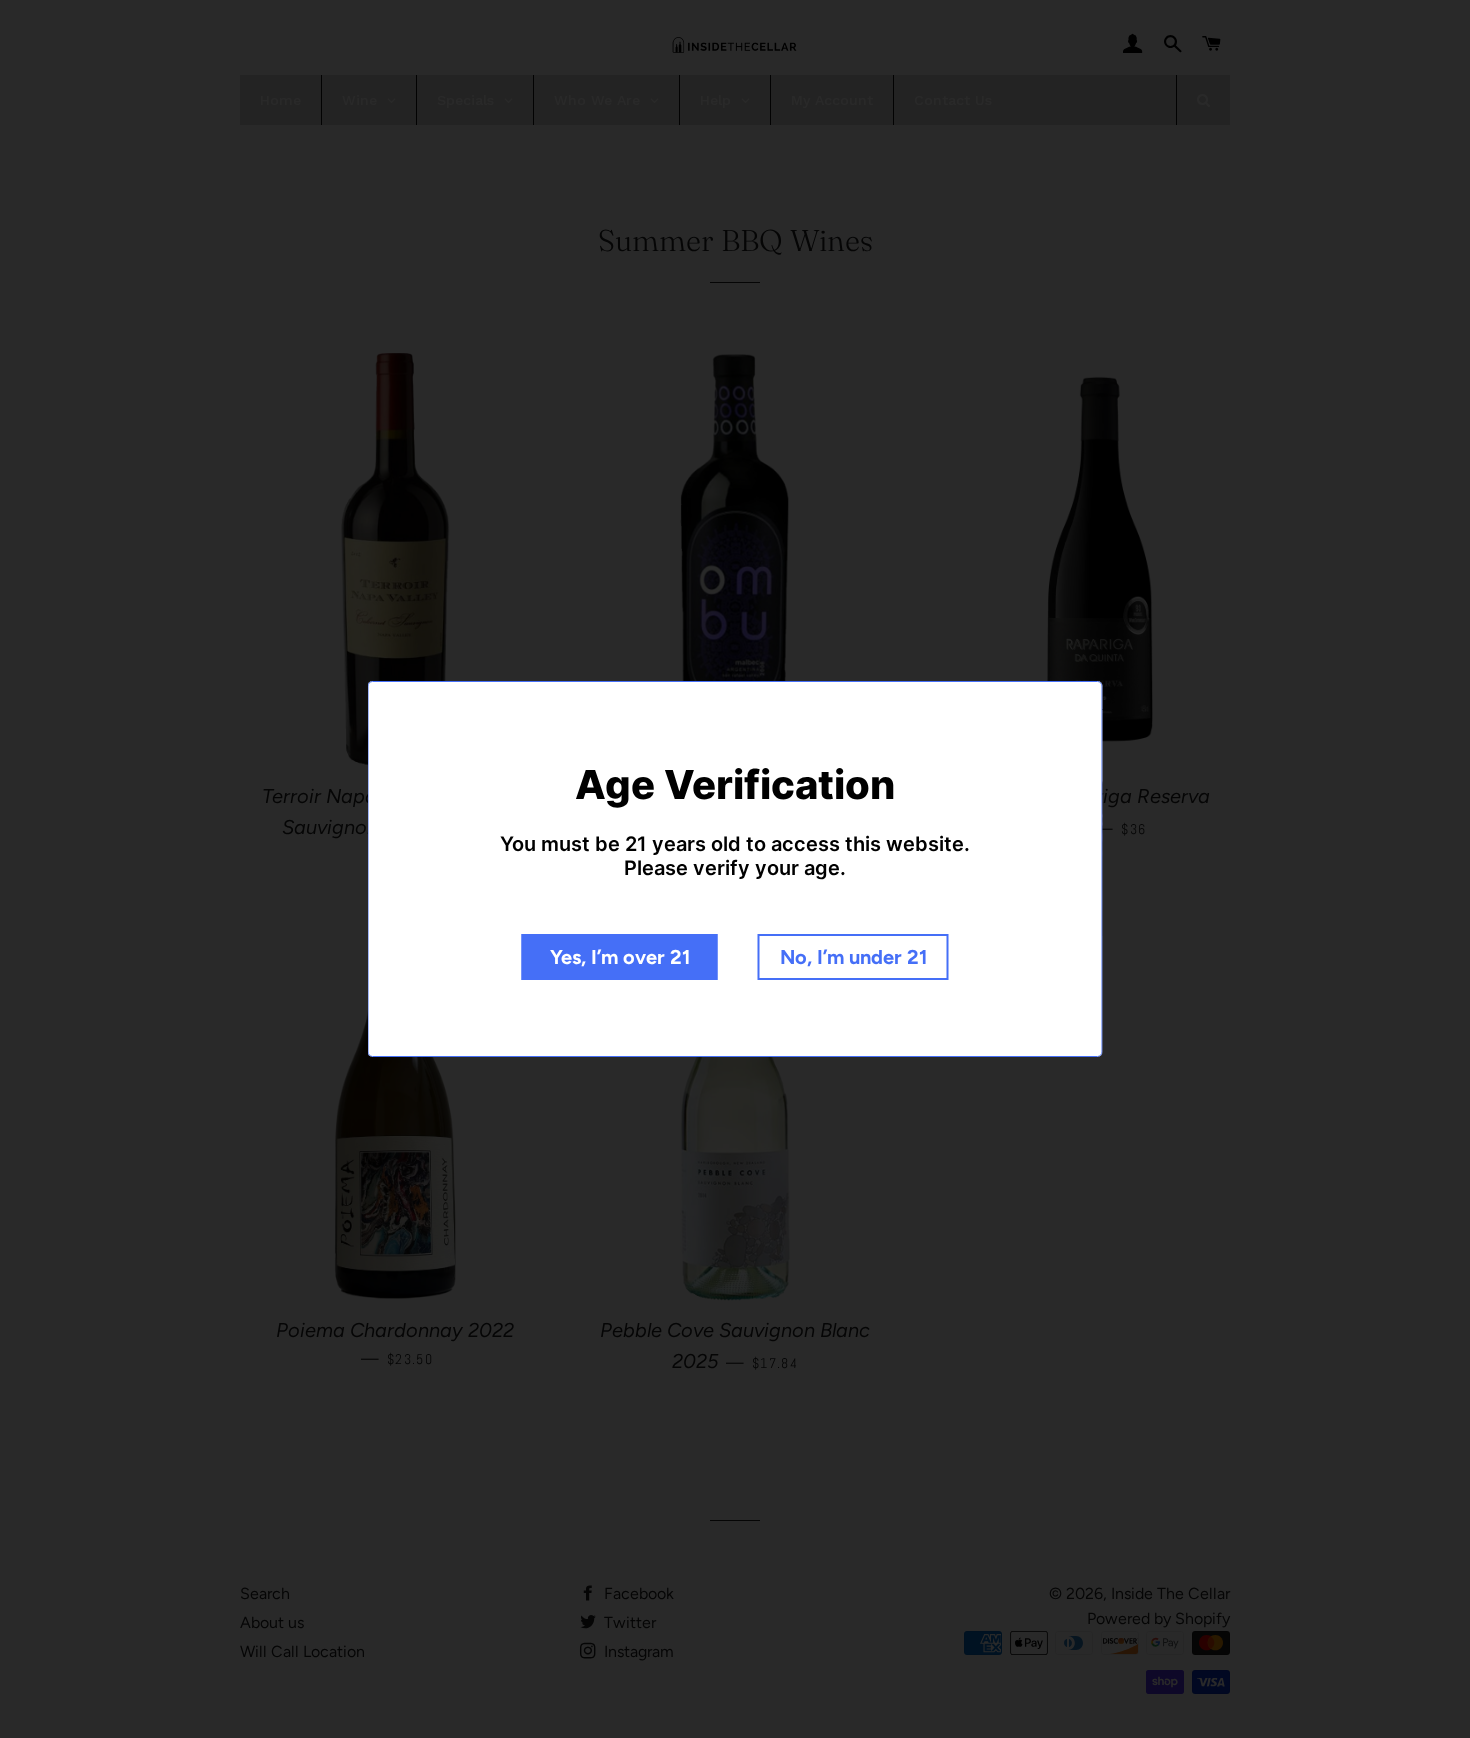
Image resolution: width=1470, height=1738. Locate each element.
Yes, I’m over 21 (620, 957)
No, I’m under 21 (853, 957)
